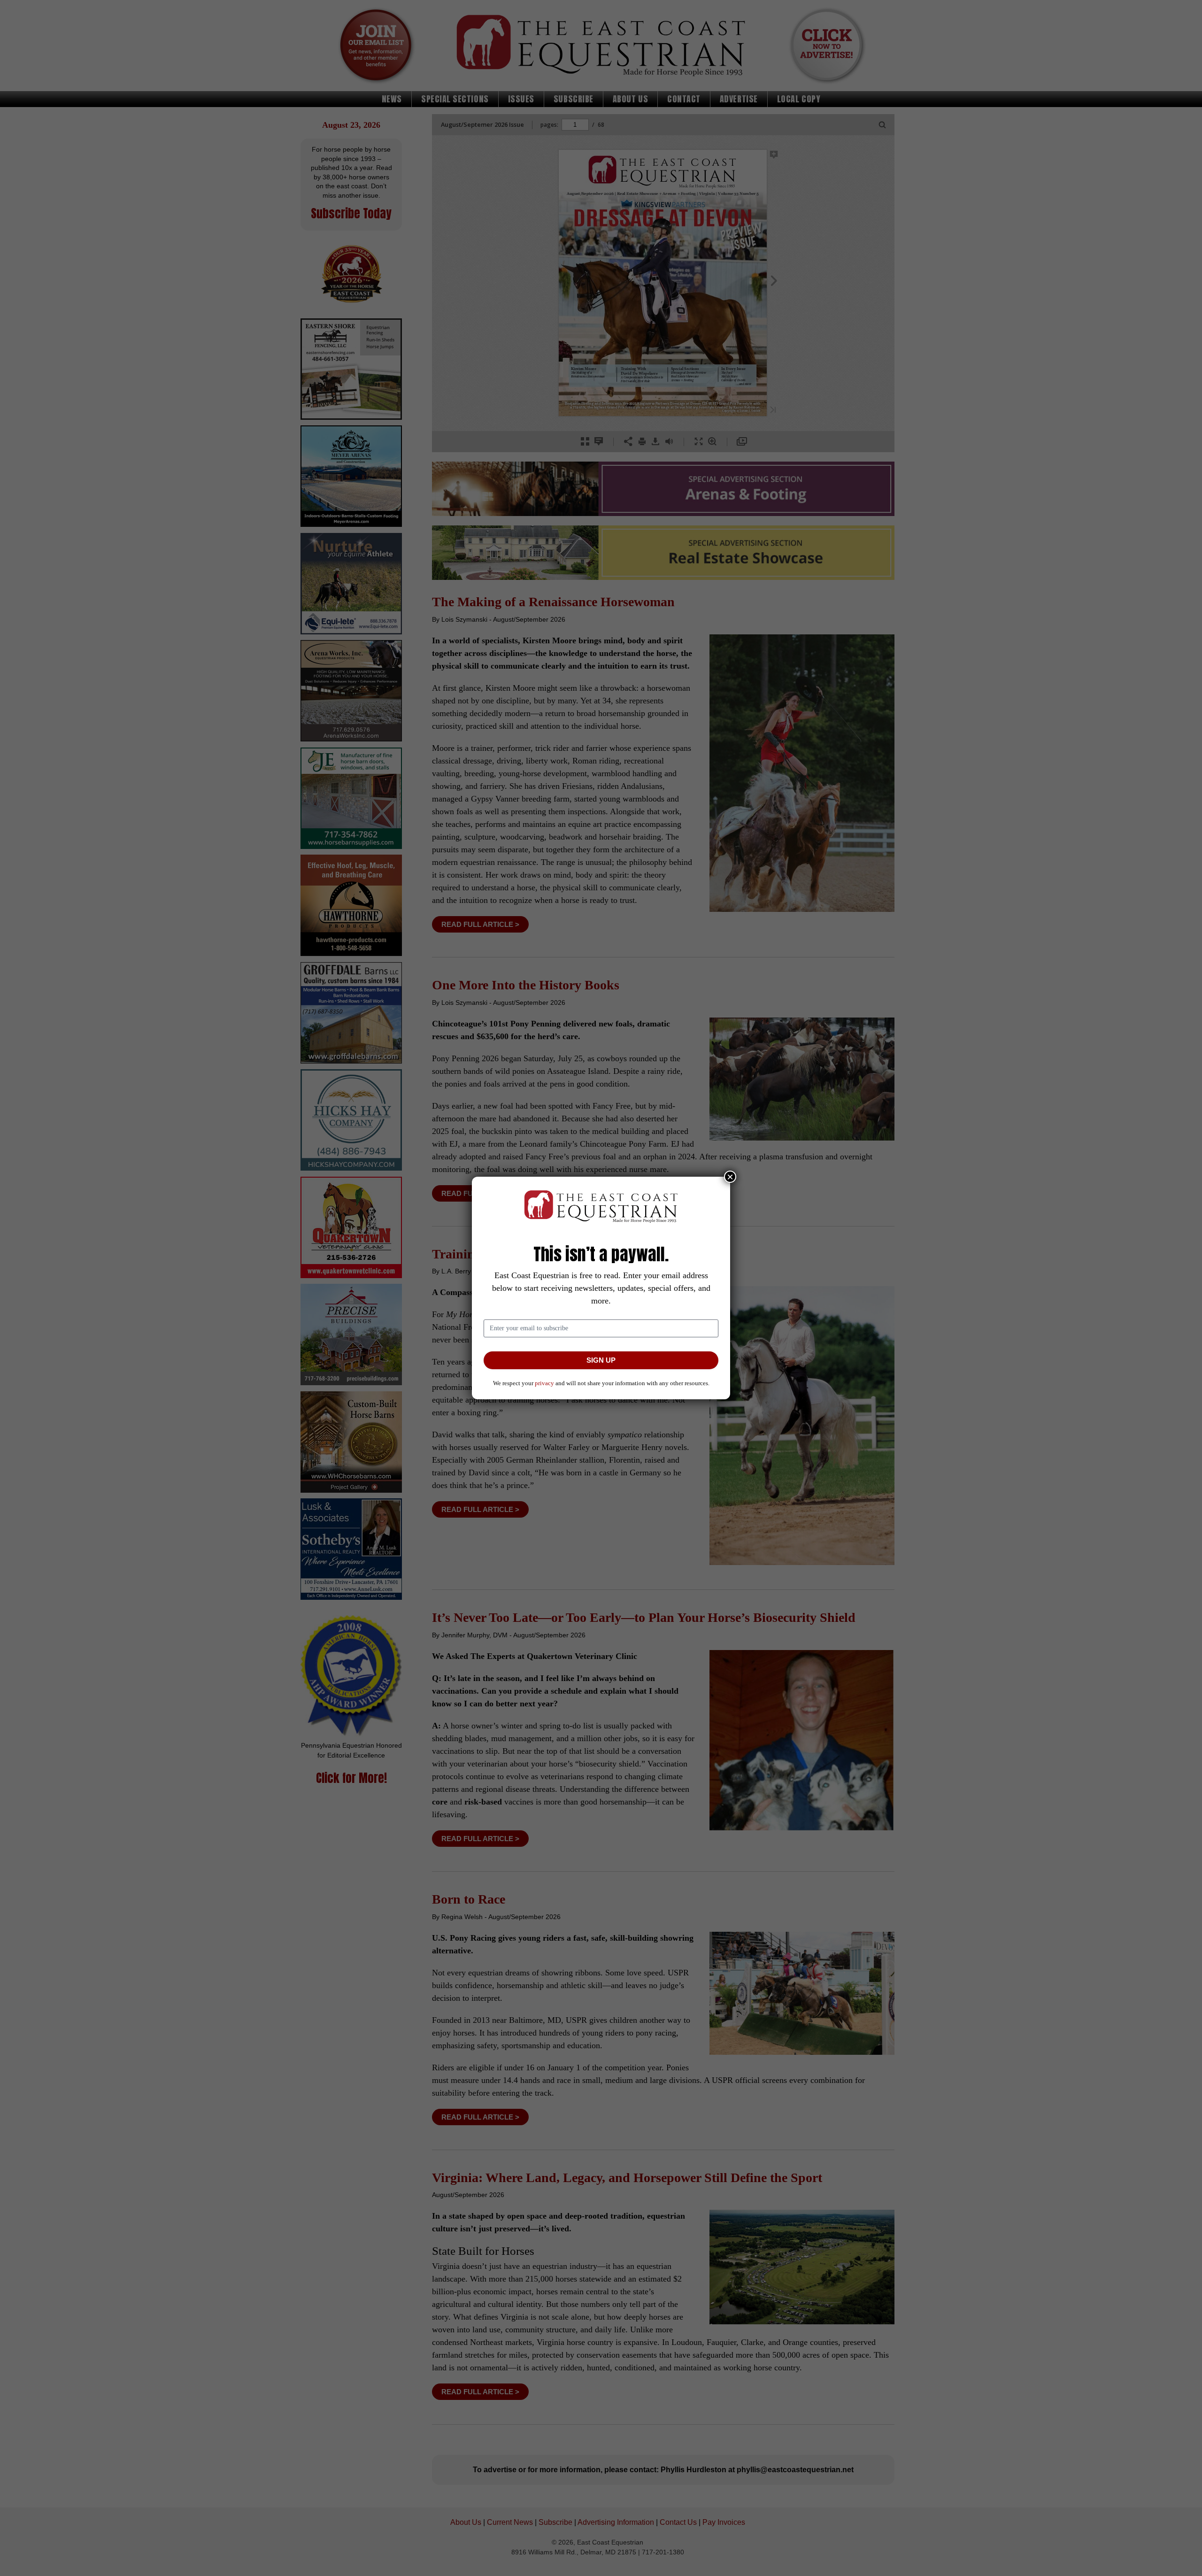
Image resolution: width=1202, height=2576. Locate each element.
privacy (544, 1383)
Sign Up (601, 1360)
